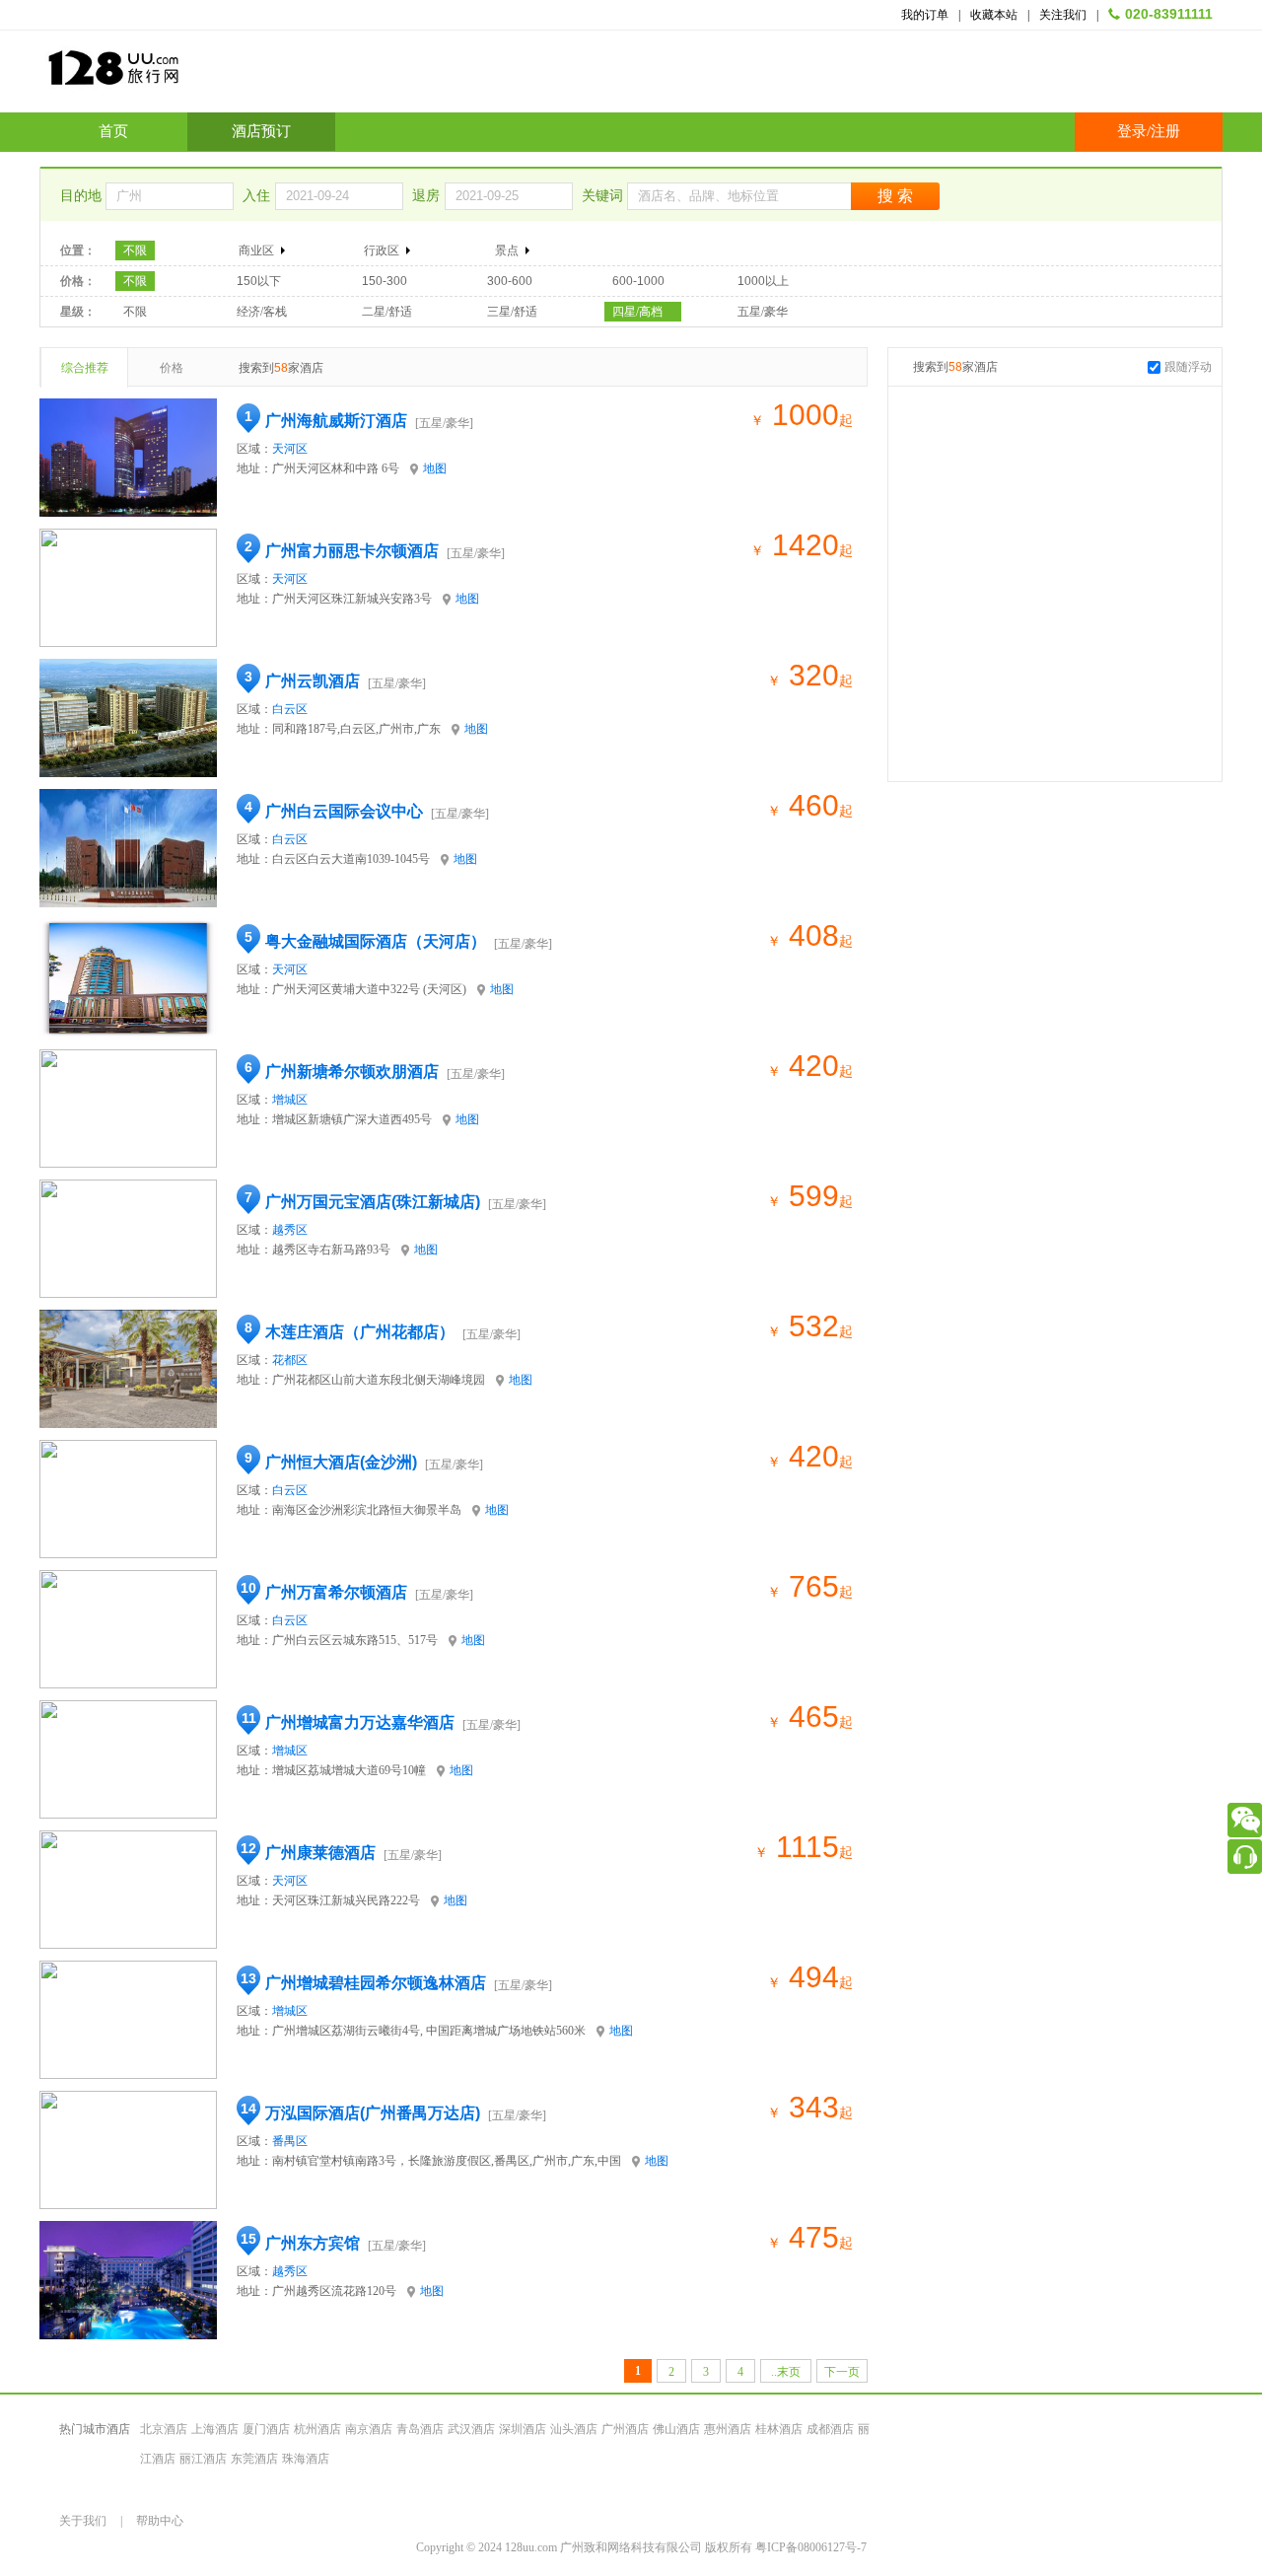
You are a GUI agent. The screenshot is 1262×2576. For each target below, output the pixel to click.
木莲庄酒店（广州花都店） (360, 1332)
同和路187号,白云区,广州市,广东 (356, 729)
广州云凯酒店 (313, 681)
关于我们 (83, 2521)
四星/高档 (637, 312)
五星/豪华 (763, 312)
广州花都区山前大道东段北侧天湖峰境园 (379, 1380)
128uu (163, 75)
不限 (135, 250)
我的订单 (925, 15)
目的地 (83, 196)
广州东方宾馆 (313, 2243)
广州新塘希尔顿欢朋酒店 (352, 1072)
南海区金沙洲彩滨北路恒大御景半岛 (367, 1510)
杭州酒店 (317, 2429)
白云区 (290, 709)
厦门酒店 (266, 2429)
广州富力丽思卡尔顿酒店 (352, 551)
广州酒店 (625, 2429)
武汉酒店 (471, 2429)
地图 (435, 468)
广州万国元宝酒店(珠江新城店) (373, 1202)
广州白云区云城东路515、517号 (355, 1640)
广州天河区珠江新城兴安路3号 (352, 599)
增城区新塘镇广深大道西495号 (352, 1119)
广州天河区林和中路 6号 (336, 468)
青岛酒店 (420, 2429)
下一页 (842, 2372)
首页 (113, 131)
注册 (1165, 131)
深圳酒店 (523, 2429)
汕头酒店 (574, 2429)
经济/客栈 (262, 312)
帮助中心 (160, 2521)
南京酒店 (369, 2429)
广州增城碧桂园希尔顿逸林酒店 (376, 1983)
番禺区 (290, 2141)
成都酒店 (830, 2429)
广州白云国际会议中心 (344, 811)
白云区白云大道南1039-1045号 (351, 859)
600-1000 (638, 281)
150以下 (259, 281)
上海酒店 (215, 2429)
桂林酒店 (779, 2429)
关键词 (604, 196)
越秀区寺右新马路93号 (331, 1250)
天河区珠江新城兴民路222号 (346, 1900)
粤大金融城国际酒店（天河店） (376, 941)
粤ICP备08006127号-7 (811, 2547)
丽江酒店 (203, 2459)
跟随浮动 (1188, 367)
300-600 (510, 281)
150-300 (385, 281)
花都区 (290, 1360)
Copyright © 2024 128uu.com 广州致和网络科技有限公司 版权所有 (586, 2547)
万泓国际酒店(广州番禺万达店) (373, 2113)
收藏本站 (994, 15)
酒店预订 (261, 131)
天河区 (290, 449)
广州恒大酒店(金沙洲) (341, 1462)
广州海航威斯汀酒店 (336, 421)
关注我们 (1063, 15)
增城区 (290, 1100)
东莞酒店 (254, 2459)
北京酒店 (164, 2429)
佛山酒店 (676, 2429)
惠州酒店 (728, 2429)
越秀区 (290, 1230)
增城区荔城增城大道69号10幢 (349, 1770)
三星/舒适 (512, 312)
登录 (1132, 131)
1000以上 (763, 281)
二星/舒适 (387, 312)
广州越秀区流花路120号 (334, 2291)
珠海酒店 (306, 2459)
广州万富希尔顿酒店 (336, 1592)
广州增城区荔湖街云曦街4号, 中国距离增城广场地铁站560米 (429, 2031)
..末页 (786, 2372)
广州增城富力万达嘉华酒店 (360, 1722)
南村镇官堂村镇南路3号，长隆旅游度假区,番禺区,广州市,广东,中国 (447, 2161)
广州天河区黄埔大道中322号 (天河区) (369, 989)
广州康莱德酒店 (320, 1853)
